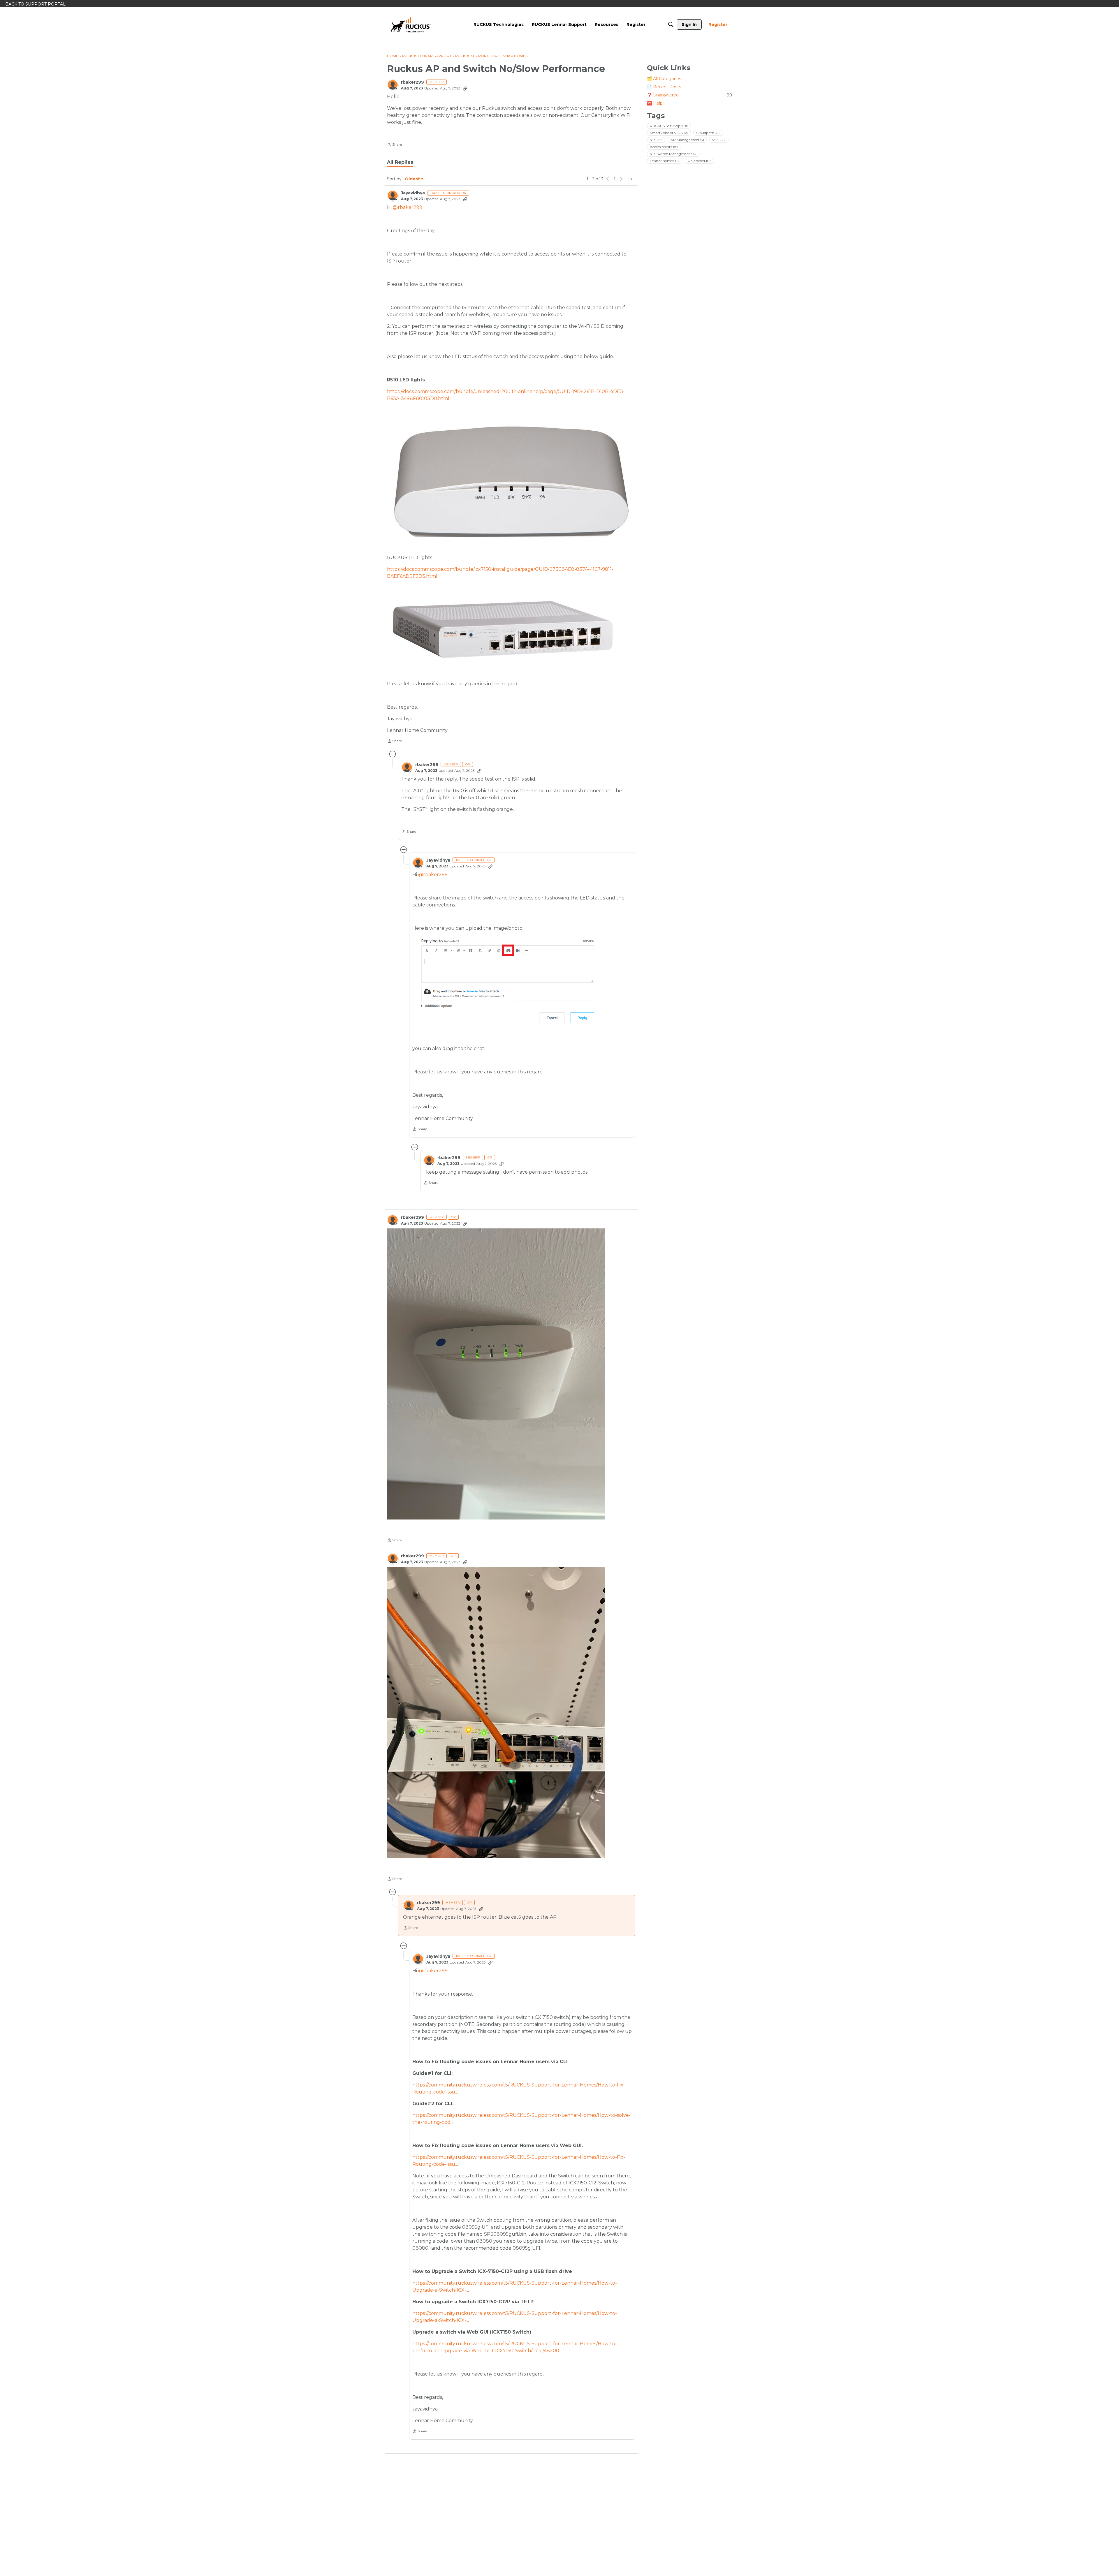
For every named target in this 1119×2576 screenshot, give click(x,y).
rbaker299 (412, 82)
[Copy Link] (465, 88)
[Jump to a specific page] (631, 179)
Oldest (413, 179)
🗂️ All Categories (664, 79)
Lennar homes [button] (665, 161)
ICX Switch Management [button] (674, 154)
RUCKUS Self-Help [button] (669, 126)
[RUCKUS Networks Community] (411, 24)
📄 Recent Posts (664, 87)
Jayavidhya (413, 193)
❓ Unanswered (689, 95)
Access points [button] (664, 147)
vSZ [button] (719, 140)
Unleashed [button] (700, 161)
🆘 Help (655, 103)
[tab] (400, 162)
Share (394, 145)
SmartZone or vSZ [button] (669, 133)
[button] (496, 1374)
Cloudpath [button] (708, 133)
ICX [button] (656, 140)
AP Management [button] (687, 140)
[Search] (671, 24)
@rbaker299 (408, 207)
